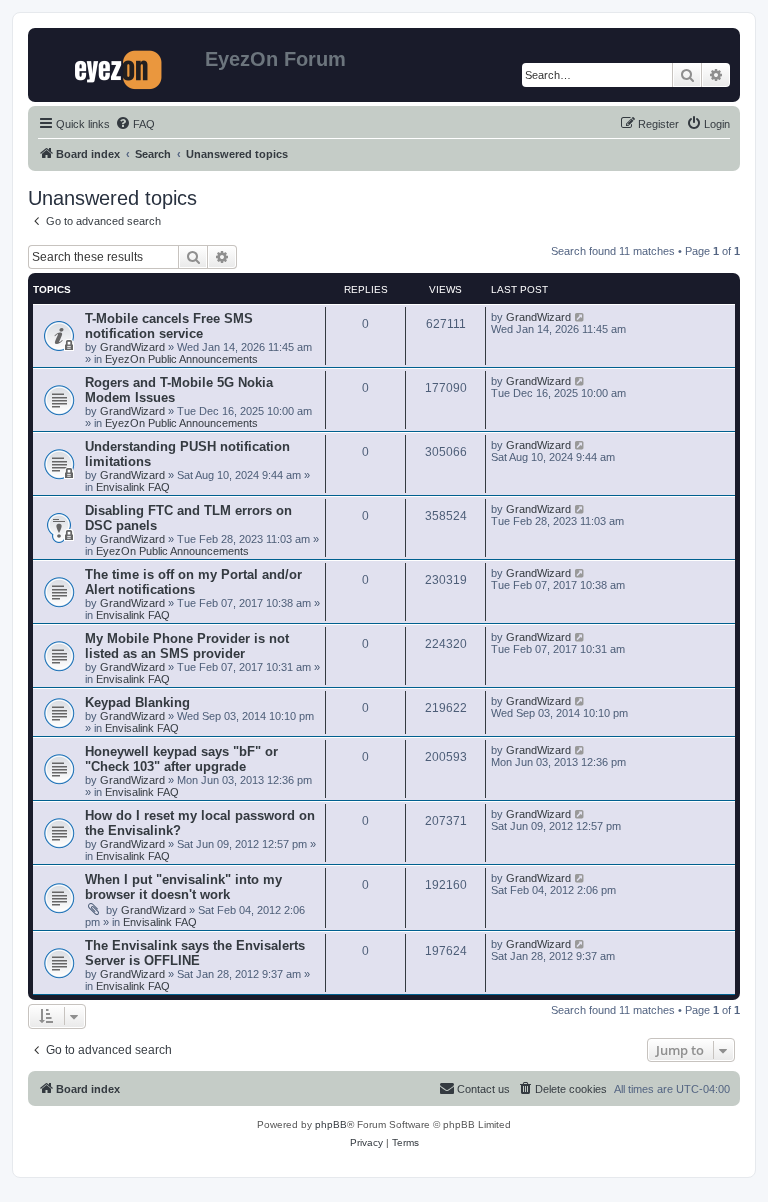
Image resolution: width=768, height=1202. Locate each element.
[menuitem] (135, 124)
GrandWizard (132, 347)
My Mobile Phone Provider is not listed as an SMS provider (187, 646)
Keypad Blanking (137, 702)
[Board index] (119, 65)
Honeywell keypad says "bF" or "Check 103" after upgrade (181, 759)
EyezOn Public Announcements (181, 359)
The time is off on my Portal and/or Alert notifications (193, 582)
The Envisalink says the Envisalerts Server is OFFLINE (195, 953)
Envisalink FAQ (133, 487)
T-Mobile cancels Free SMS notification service (169, 326)
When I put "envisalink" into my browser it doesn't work (183, 887)
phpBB (331, 1124)
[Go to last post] (580, 317)
